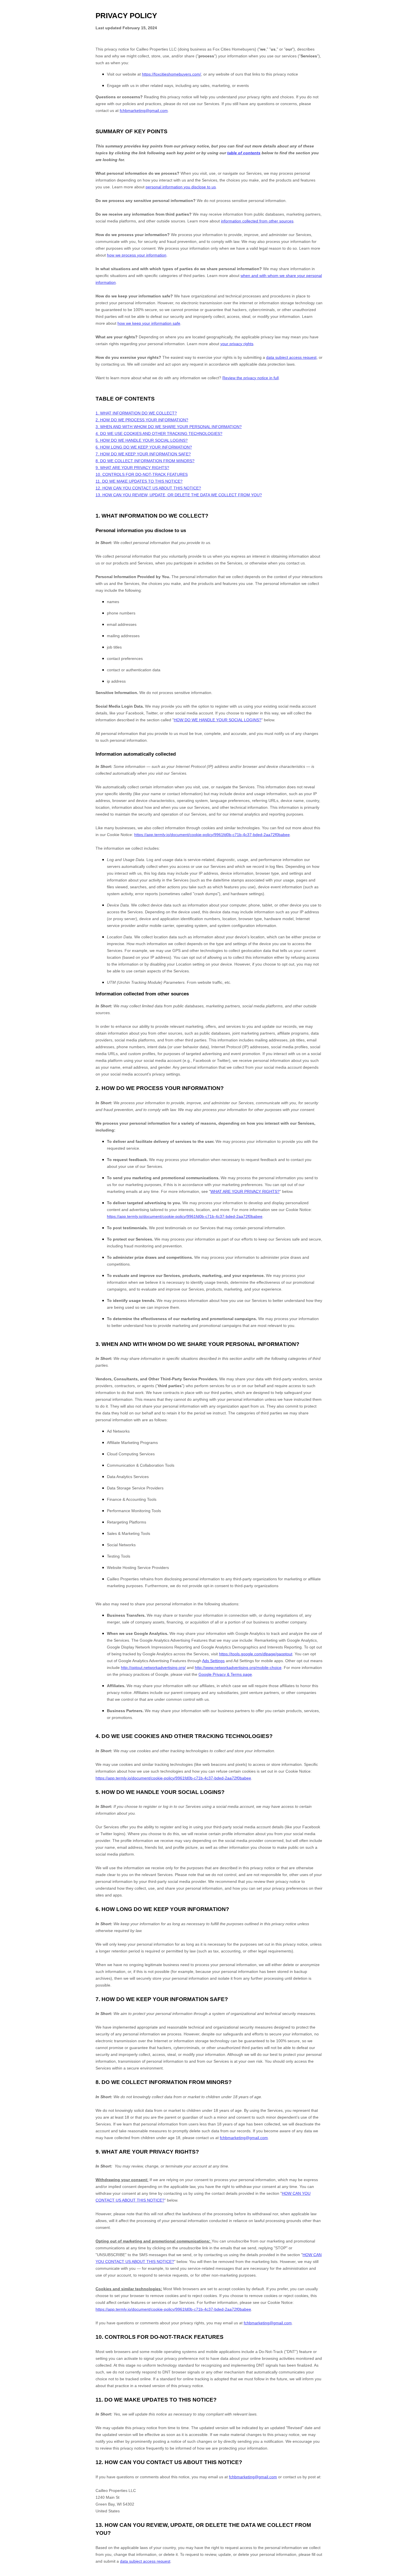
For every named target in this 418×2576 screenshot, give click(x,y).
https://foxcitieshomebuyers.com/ (171, 74)
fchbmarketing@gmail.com (144, 111)
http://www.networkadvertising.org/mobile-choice (238, 1668)
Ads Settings (213, 1661)
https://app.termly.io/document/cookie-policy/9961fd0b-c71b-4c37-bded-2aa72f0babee (212, 835)
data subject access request (145, 2561)
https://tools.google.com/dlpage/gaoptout (256, 1654)
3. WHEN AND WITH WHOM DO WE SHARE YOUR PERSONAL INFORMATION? (169, 427)
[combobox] (409, 2573)
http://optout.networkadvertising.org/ (153, 1668)
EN (409, 2573)
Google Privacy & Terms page (225, 1674)
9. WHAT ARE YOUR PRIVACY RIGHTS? (132, 468)
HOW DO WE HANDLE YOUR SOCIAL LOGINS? (218, 720)
